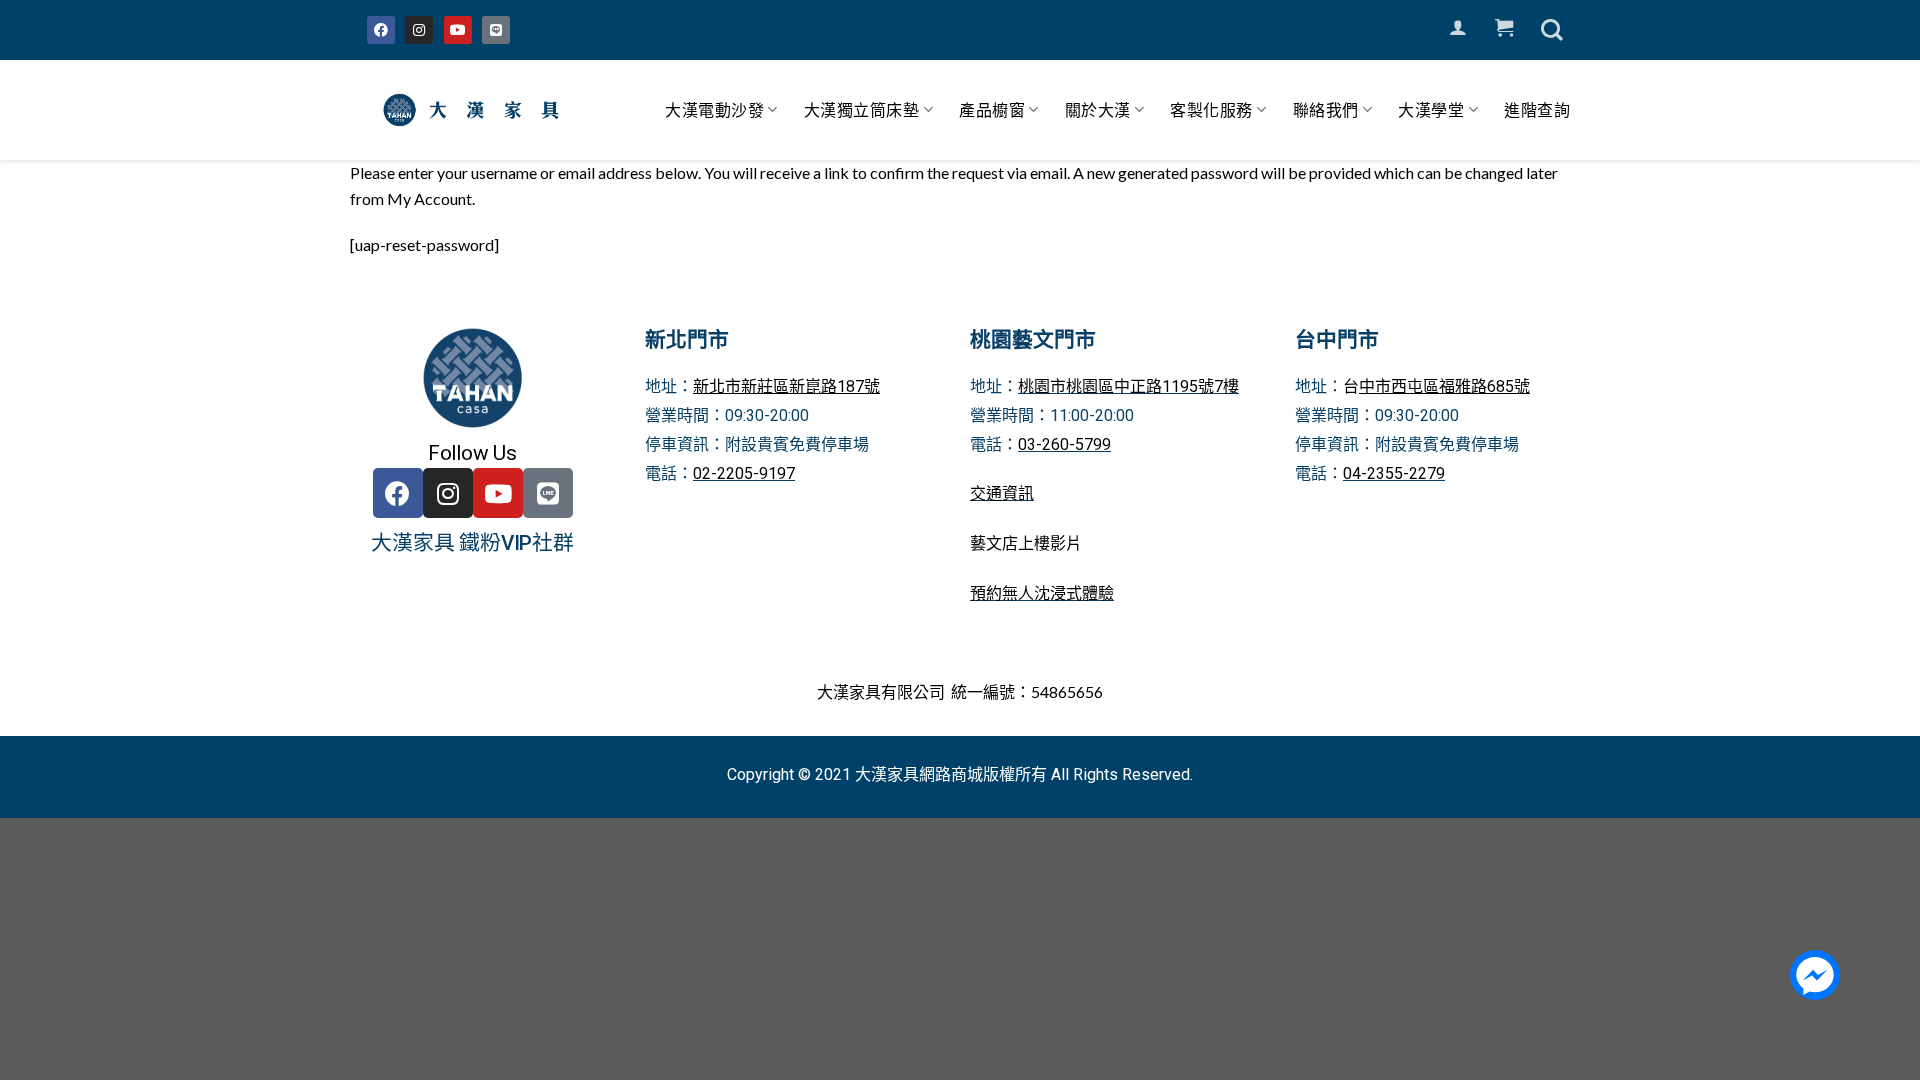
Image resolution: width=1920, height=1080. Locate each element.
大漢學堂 (1431, 109)
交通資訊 (1002, 493)
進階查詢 (1537, 109)
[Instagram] (419, 30)
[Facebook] (381, 30)
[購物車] (1504, 28)
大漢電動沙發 (714, 109)
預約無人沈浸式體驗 (1042, 593)
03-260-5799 (1064, 444)
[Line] (496, 30)
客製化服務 (1211, 109)
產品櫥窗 (992, 109)
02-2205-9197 (744, 473)
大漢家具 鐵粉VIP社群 (472, 543)
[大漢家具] (475, 110)
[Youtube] (458, 30)
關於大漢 (1098, 109)
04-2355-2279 (1394, 473)
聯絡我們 (1326, 109)
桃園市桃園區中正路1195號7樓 (1128, 386)
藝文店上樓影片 (1026, 543)
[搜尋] (1552, 30)
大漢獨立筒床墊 (862, 109)
